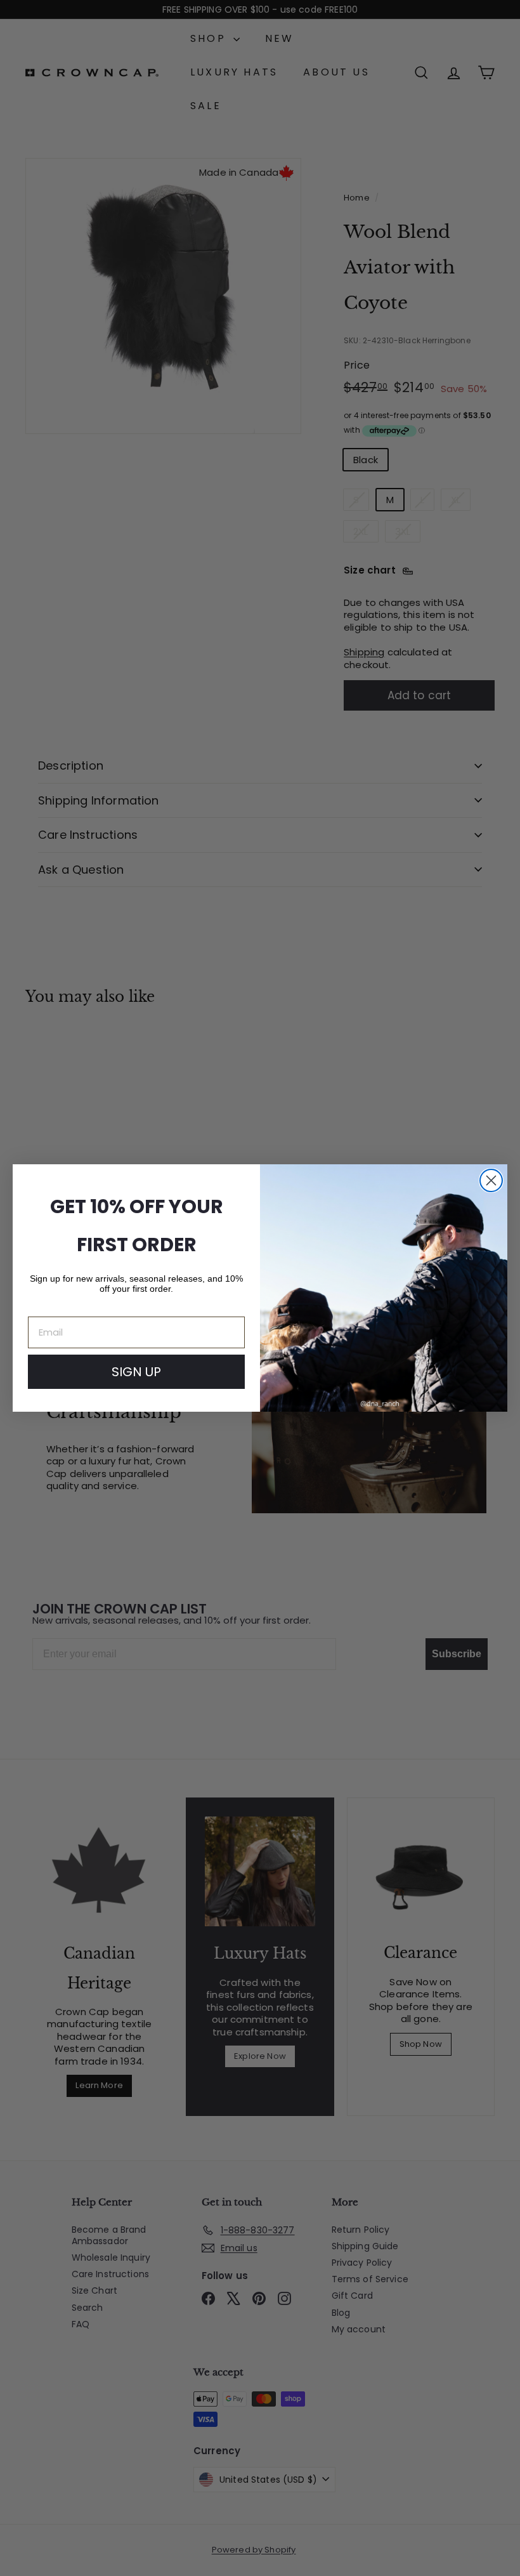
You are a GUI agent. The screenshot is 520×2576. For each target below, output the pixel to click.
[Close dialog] (491, 1180)
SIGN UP (136, 1372)
